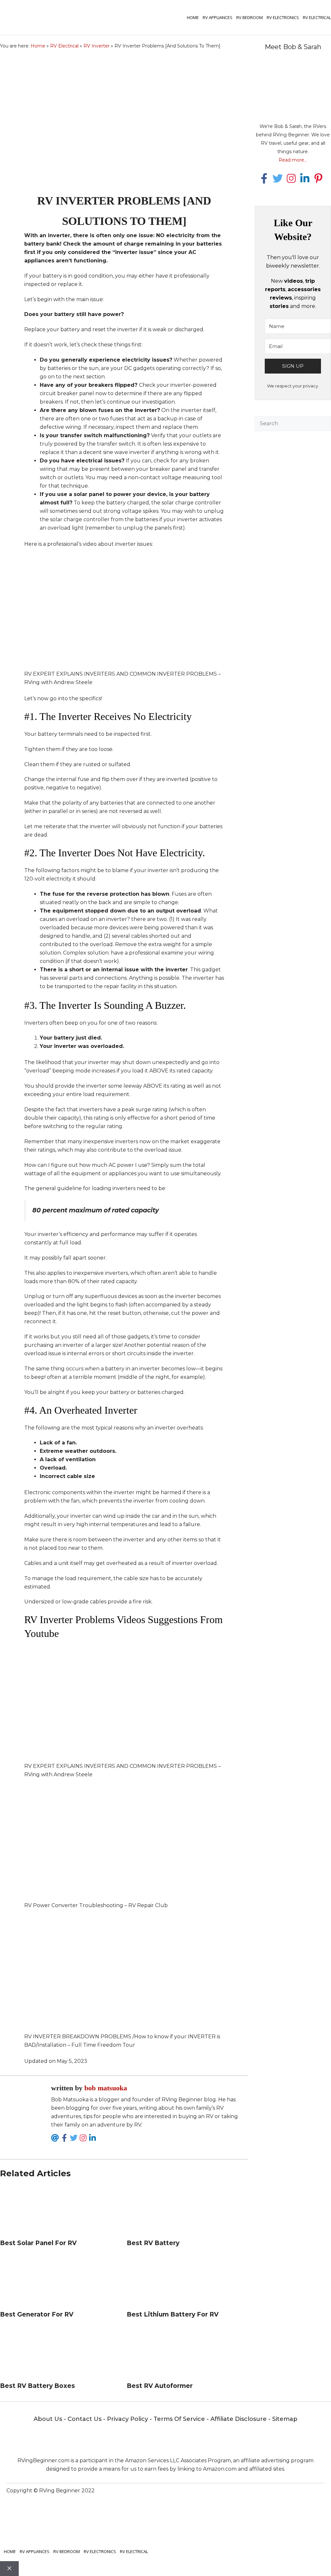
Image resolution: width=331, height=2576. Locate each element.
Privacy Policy (128, 2419)
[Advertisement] (293, 528)
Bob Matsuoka (106, 2088)
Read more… (293, 160)
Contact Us (85, 2419)
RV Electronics (283, 17)
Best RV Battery (153, 2243)
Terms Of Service (179, 2419)
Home (193, 17)
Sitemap (285, 2419)
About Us (48, 2419)
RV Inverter (96, 46)
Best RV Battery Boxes (37, 2386)
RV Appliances (218, 17)
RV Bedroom (250, 17)
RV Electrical (317, 17)
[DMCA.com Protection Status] (245, 2511)
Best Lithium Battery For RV (173, 2314)
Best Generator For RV (37, 2314)
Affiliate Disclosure (239, 2419)
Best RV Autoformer (160, 2386)
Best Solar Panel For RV (38, 2243)
